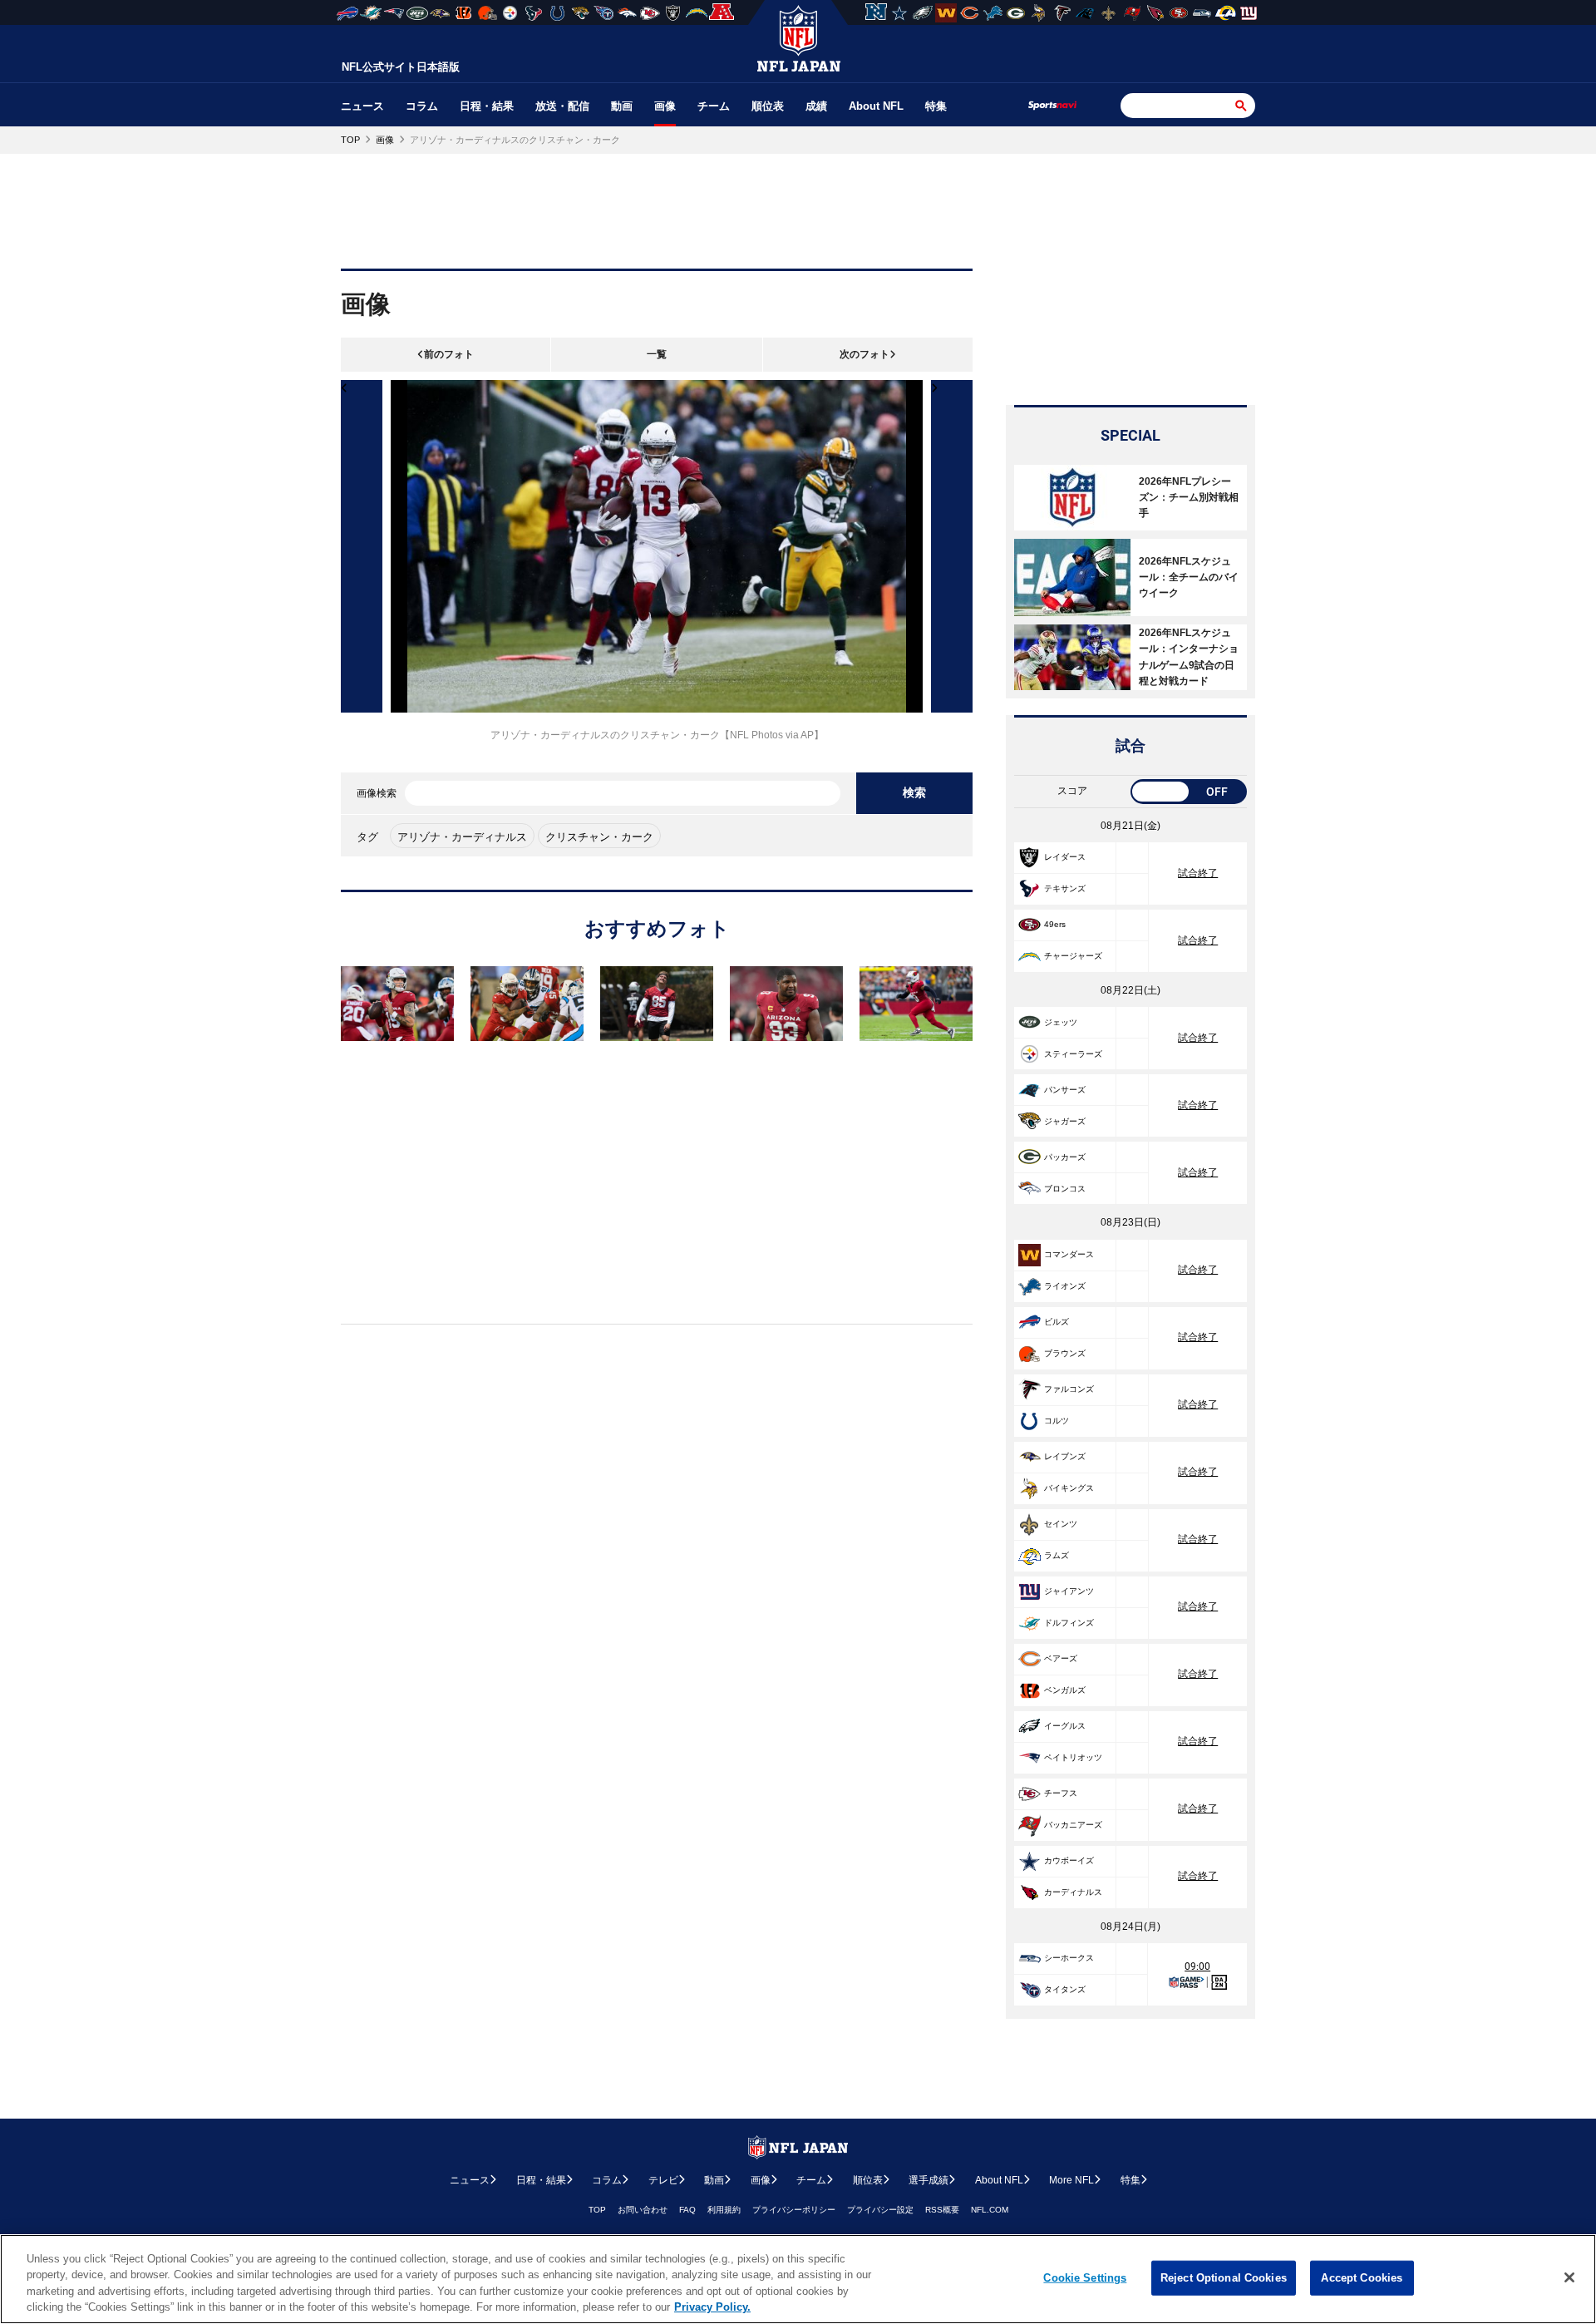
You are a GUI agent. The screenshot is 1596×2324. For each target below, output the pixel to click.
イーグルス (1065, 1726)
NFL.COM (990, 2210)
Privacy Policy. (712, 2307)
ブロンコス (1065, 1189)
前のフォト (449, 354)
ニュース (362, 106)
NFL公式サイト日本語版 (401, 67)
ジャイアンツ (1069, 1591)
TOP (597, 2210)
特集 (936, 106)
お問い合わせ (643, 2210)
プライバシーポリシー (794, 2210)
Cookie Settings (1085, 2278)
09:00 (1197, 1966)
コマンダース (1069, 1254)
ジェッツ (1061, 1022)
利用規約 (724, 2210)
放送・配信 (562, 106)
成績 (816, 106)
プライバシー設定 (880, 2210)
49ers (1055, 924)
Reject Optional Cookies (1224, 2278)
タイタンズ (1065, 1989)
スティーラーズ (1073, 1054)
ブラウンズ (1065, 1353)
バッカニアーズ (1073, 1825)
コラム (422, 106)
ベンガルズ (1065, 1690)
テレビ (663, 2180)
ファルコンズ (1069, 1389)
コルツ (1057, 1421)
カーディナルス (1073, 1892)
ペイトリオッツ (1073, 1757)
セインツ (1061, 1524)
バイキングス (1069, 1488)
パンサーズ (1065, 1090)
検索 (914, 792)
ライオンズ (1065, 1286)
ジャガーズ (1065, 1121)
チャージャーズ (1073, 956)
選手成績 (929, 2180)
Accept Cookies (1362, 2278)
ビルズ (1057, 1322)
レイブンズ (1065, 1456)
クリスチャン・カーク (599, 837)
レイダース (1065, 857)
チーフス (1061, 1793)
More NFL (1071, 2180)
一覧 (657, 354)
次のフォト (864, 354)
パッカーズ (1065, 1157)
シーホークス (1069, 1958)
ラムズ (1057, 1555)
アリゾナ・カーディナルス (462, 837)
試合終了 (1198, 873)
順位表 (768, 106)
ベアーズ (1061, 1658)
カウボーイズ (1069, 1860)
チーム (714, 106)
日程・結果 (487, 106)
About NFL (876, 106)
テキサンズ (1065, 888)
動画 (622, 106)
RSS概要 (942, 2210)
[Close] (1569, 2277)
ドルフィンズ (1069, 1623)
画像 (665, 106)
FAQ (687, 2210)
